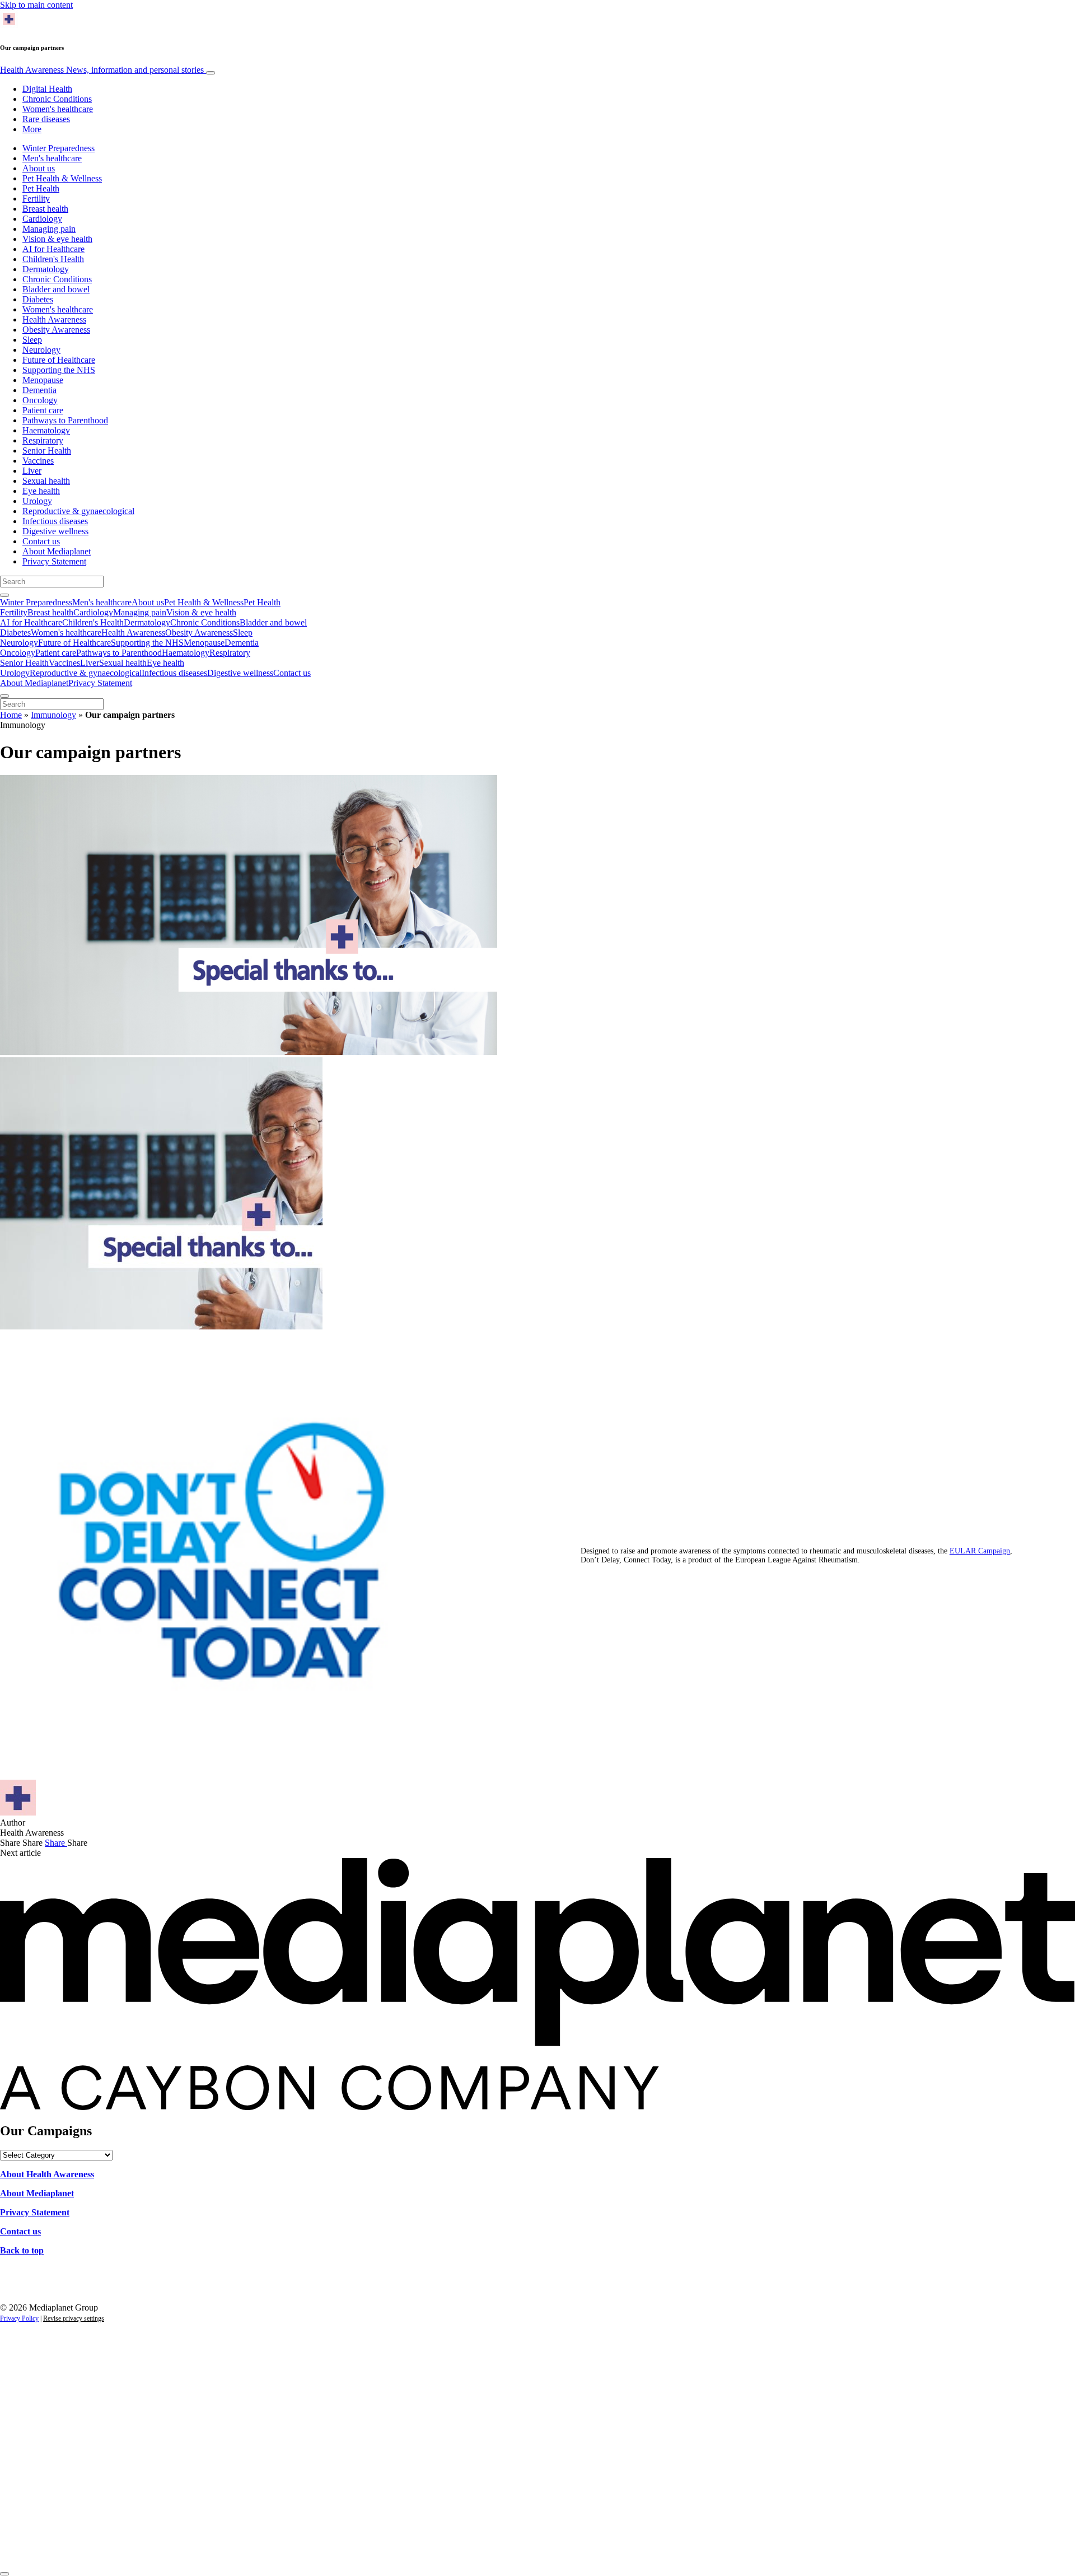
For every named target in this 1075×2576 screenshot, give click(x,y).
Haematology (46, 430)
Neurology (41, 350)
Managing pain (49, 229)
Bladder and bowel (56, 289)
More (32, 129)
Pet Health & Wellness (62, 178)
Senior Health (47, 451)
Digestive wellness (55, 531)
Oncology (40, 400)
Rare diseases (46, 119)
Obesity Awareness (56, 330)
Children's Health (53, 259)
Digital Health (47, 89)
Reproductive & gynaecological (78, 511)
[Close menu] (4, 696)
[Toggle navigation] (211, 73)
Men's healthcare (52, 158)
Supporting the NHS (59, 370)
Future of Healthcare (59, 360)
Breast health (45, 209)
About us (39, 168)
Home (11, 715)
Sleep (32, 340)
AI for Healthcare (53, 249)
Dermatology (46, 269)
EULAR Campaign (980, 1551)
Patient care (43, 410)
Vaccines (38, 461)
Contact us (41, 541)
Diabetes (38, 299)
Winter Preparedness (59, 148)
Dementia (39, 390)
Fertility (36, 199)
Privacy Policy (19, 2318)
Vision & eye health (57, 239)
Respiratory (43, 440)
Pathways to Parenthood (65, 420)
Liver (32, 471)
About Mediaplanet (57, 551)
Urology (37, 501)
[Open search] (4, 595)
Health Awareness (102, 70)
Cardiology (42, 219)
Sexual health (46, 481)
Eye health (41, 491)
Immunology (53, 715)
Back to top (22, 2250)
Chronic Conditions (57, 99)
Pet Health (41, 188)
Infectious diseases (55, 521)
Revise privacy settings (74, 2318)
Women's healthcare (58, 109)
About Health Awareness (47, 2174)
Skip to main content (36, 5)
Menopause (43, 380)
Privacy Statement (54, 561)
